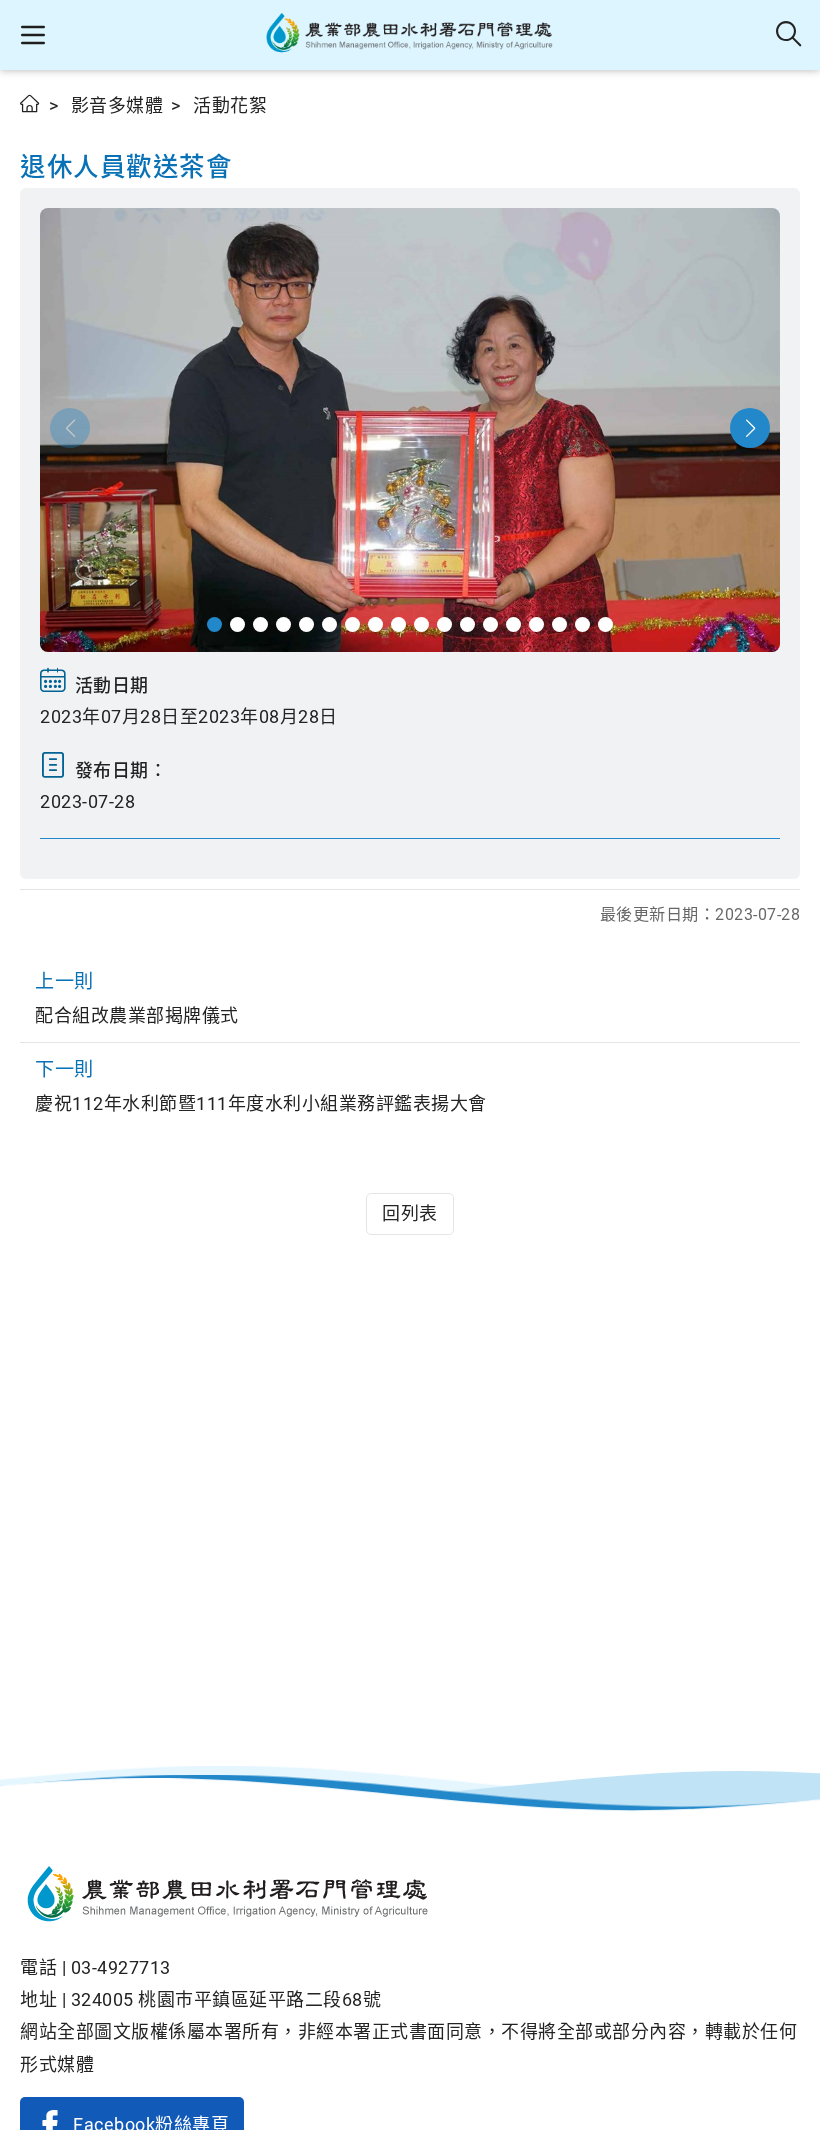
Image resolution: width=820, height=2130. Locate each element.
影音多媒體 (117, 105)
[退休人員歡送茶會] (410, 430)
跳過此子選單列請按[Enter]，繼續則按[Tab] (40, 127)
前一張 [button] (70, 428)
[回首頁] (410, 1897)
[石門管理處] (411, 35)
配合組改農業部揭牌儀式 (137, 998)
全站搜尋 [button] (789, 35)
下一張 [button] (750, 428)
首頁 (30, 103)
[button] (32, 35)
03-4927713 (121, 1967)
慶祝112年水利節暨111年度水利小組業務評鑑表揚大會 (261, 1086)
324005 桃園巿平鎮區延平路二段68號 (226, 1999)
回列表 (410, 1213)
